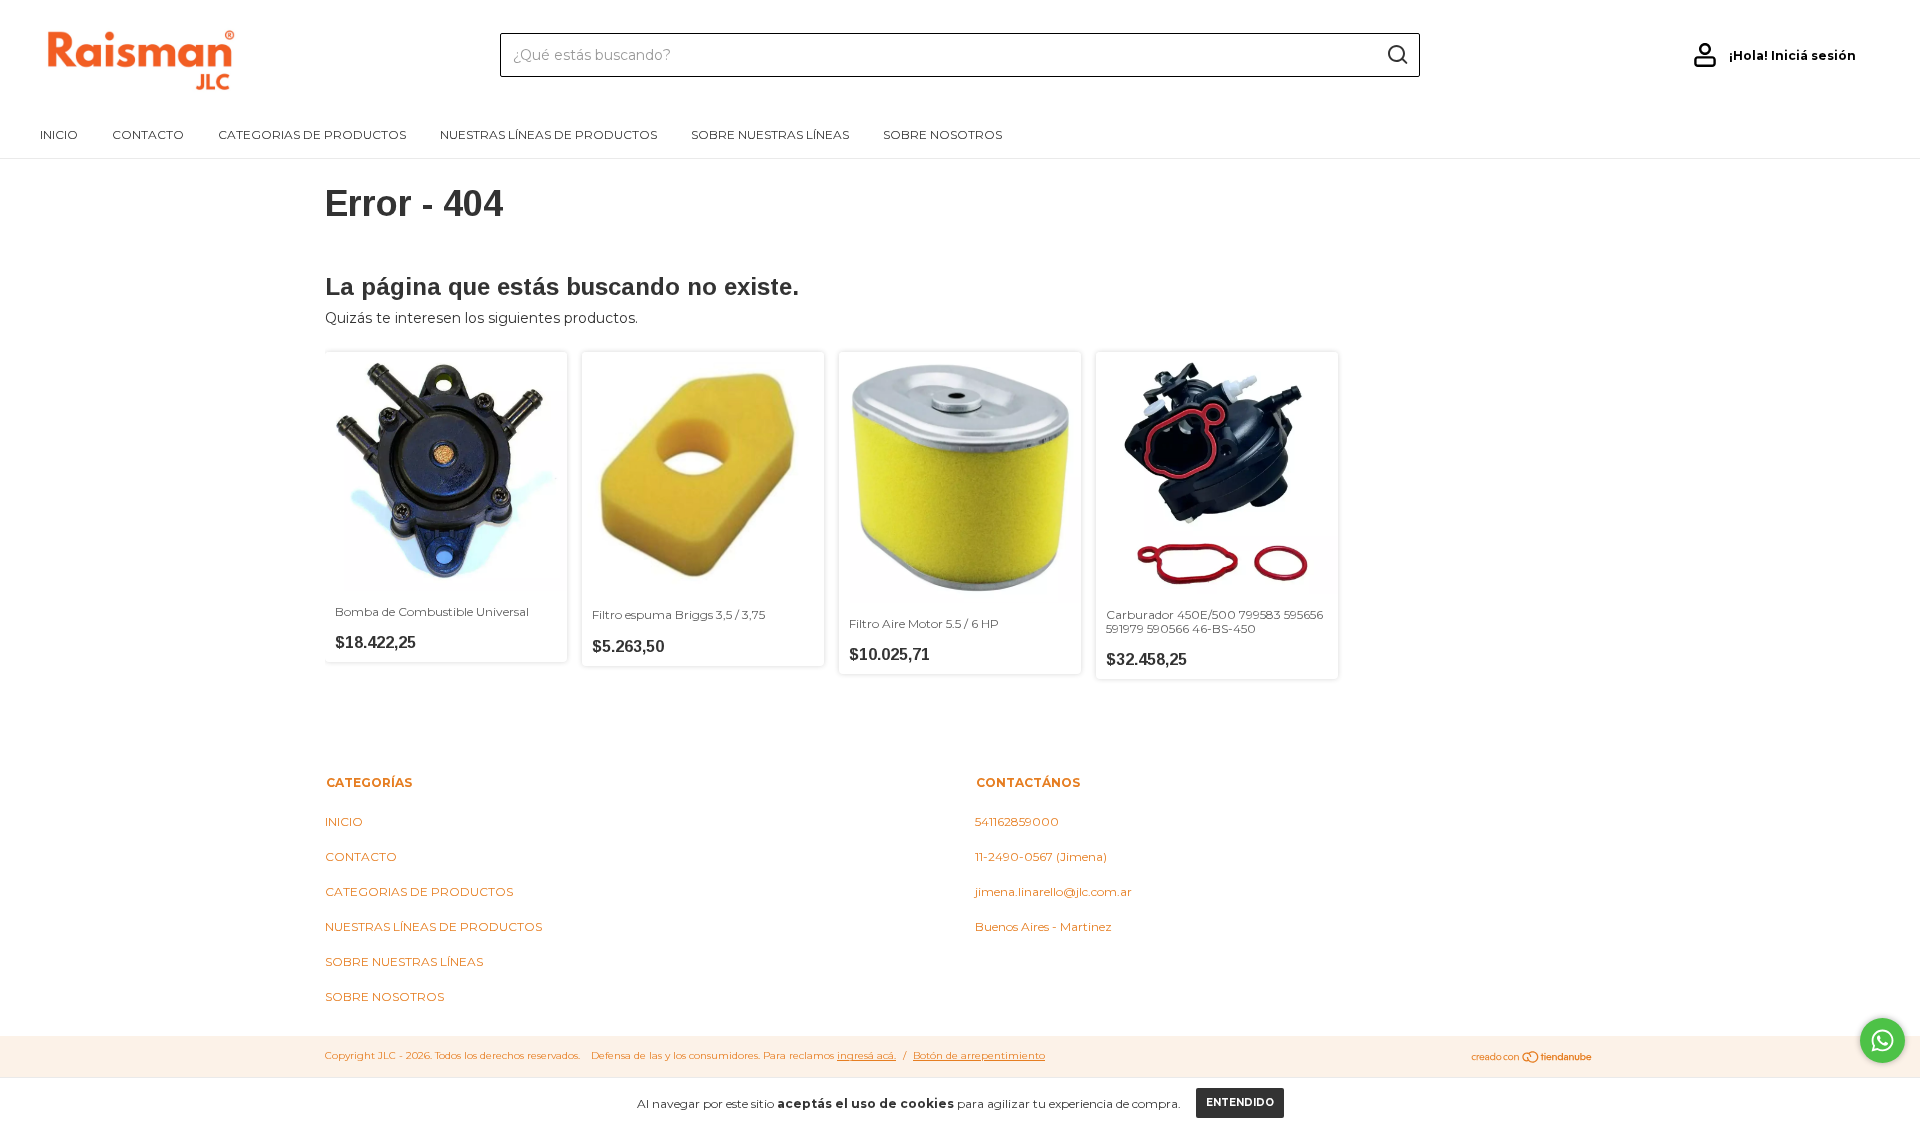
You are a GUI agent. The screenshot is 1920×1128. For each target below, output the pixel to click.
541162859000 (1017, 821)
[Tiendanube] (1532, 1058)
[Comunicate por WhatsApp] (1882, 1040)
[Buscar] (1396, 55)
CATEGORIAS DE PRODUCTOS (312, 134)
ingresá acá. (866, 1055)
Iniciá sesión (1813, 55)
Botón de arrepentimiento (979, 1055)
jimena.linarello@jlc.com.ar (1053, 891)
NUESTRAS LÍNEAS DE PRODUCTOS (548, 134)
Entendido (1240, 1102)
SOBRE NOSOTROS (942, 134)
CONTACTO (148, 134)
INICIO (59, 134)
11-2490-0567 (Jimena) (1041, 856)
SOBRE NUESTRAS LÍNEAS (770, 134)
